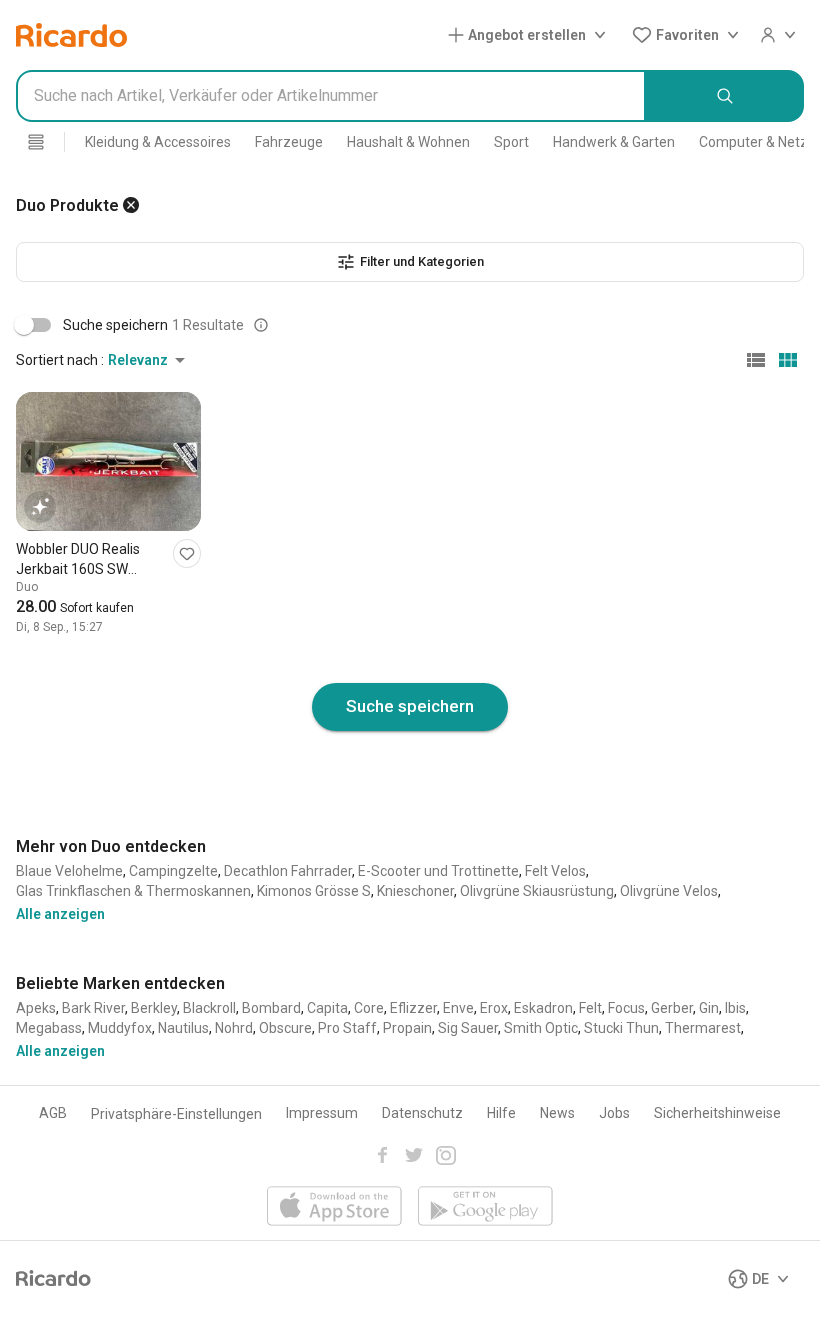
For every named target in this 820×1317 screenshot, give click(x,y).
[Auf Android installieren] (485, 1207)
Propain (407, 1028)
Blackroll (209, 1008)
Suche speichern (410, 706)
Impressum (322, 1113)
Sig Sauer (468, 1028)
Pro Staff (347, 1028)
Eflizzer (413, 1008)
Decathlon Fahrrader (288, 871)
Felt (590, 1008)
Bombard (271, 1008)
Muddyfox (120, 1028)
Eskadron (543, 1008)
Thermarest (703, 1028)
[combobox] (331, 96)
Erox (494, 1008)
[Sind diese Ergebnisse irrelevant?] (261, 325)
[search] (725, 96)
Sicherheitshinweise (717, 1113)
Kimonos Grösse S (314, 891)
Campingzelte (173, 871)
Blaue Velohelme (69, 871)
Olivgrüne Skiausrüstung (537, 891)
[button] (531, 35)
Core (369, 1008)
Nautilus (183, 1028)
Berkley (154, 1008)
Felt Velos (555, 871)
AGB (53, 1113)
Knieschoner (415, 891)
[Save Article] (187, 553)
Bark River (93, 1008)
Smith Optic (541, 1028)
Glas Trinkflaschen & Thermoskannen (133, 891)
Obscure (285, 1028)
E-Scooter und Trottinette (438, 871)
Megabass (49, 1028)
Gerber (672, 1008)
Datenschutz (422, 1113)
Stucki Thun (621, 1028)
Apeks (36, 1008)
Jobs (614, 1113)
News (557, 1113)
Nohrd (234, 1028)
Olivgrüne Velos (669, 891)
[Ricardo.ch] (71, 35)
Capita (327, 1008)
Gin (709, 1008)
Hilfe (501, 1113)
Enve (458, 1008)
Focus (626, 1008)
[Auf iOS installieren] (334, 1207)
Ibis (735, 1008)
